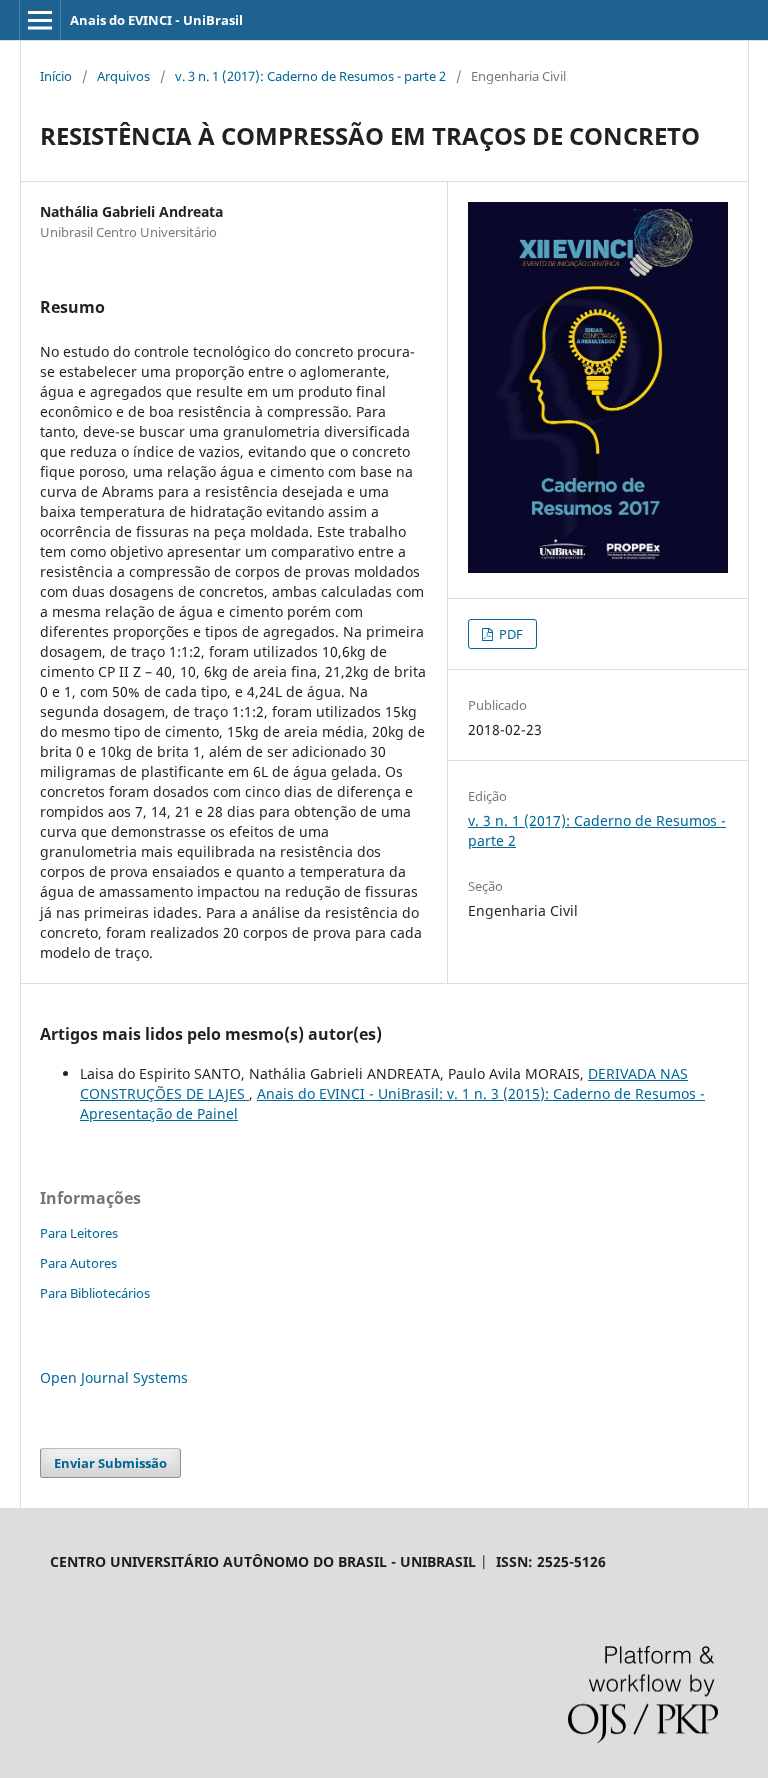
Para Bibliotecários (95, 1293)
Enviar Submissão (110, 1463)
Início (56, 76)
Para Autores (78, 1263)
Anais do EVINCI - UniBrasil (156, 20)
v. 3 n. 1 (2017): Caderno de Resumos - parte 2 (310, 76)
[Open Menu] (40, 20)
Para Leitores (79, 1233)
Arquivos (123, 76)
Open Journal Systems (114, 1377)
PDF (509, 634)
